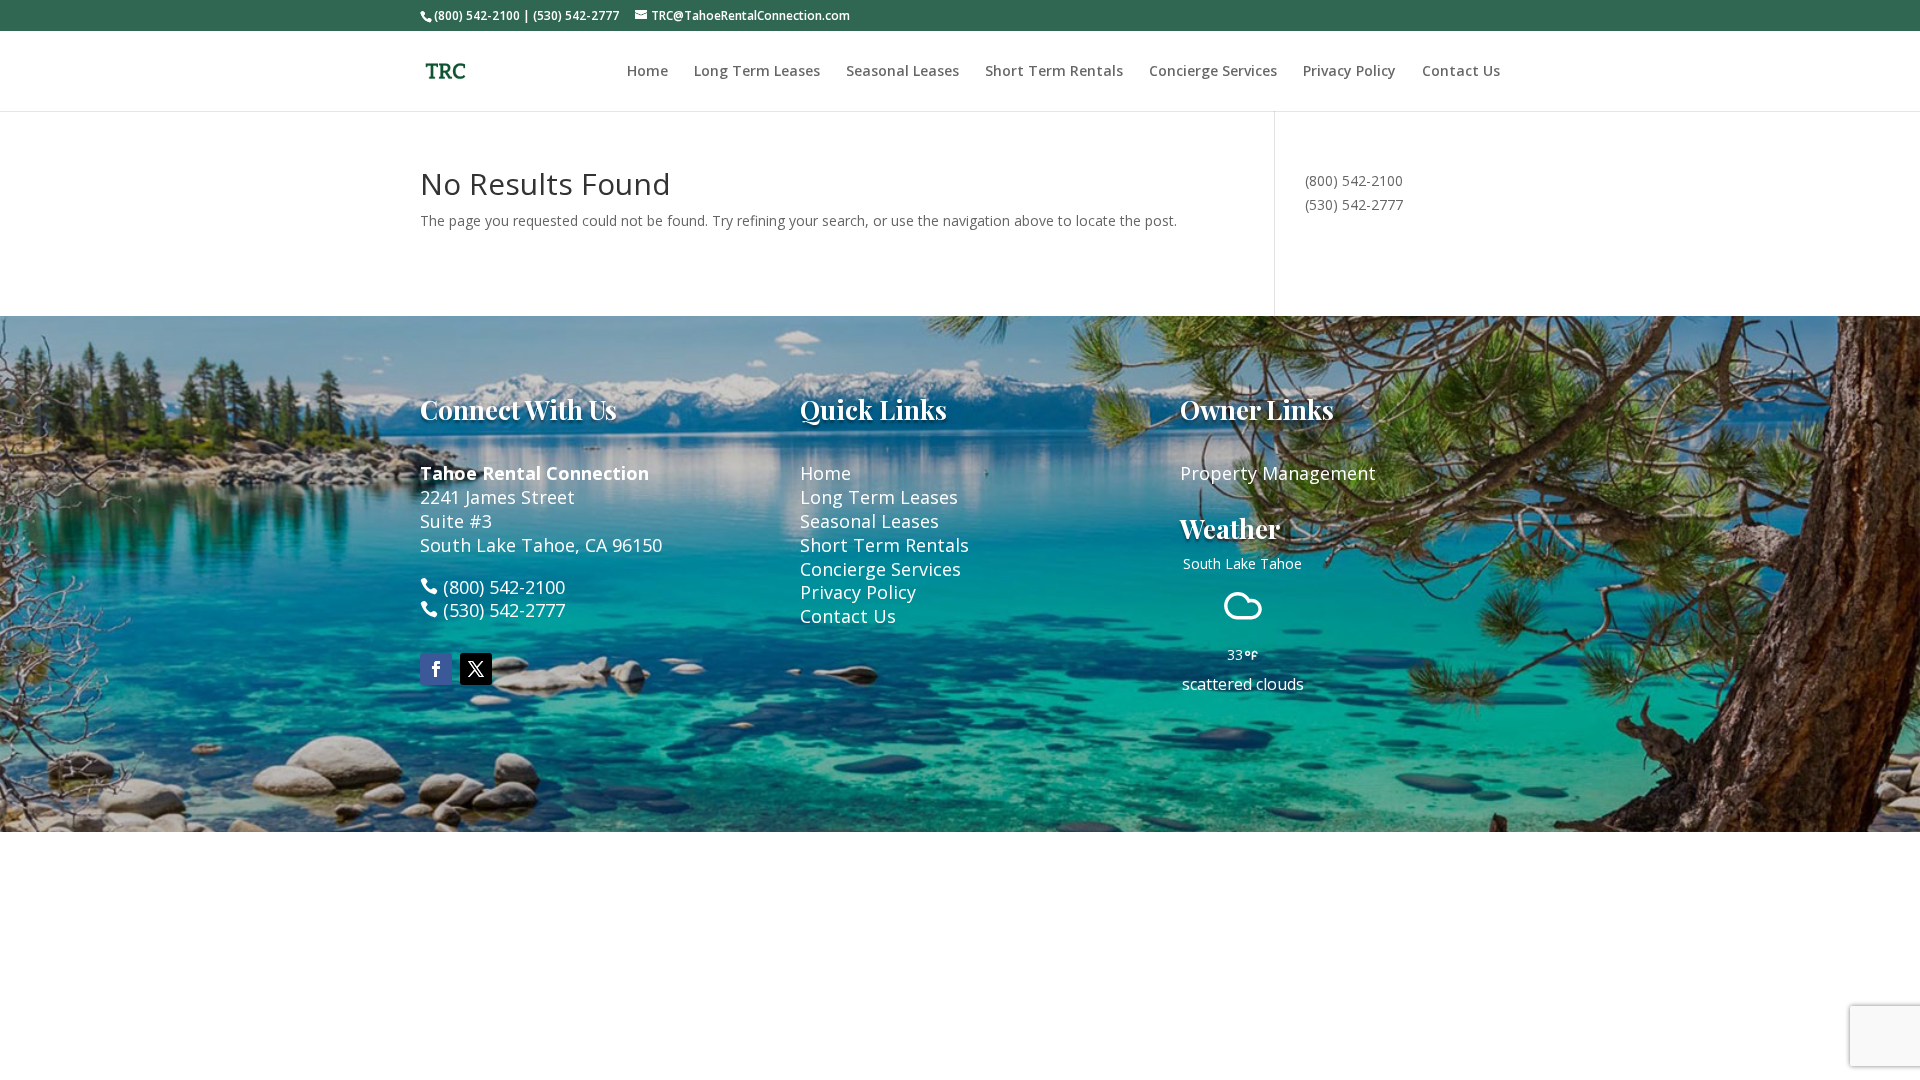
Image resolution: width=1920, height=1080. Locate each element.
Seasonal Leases (902, 72)
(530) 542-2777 (1354, 204)
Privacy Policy (1349, 72)
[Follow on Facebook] (436, 669)
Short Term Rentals (1054, 72)
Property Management (1278, 473)
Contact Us (1461, 72)
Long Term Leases (757, 72)
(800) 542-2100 (1354, 180)
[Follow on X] (476, 669)
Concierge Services (1213, 72)
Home (647, 72)
